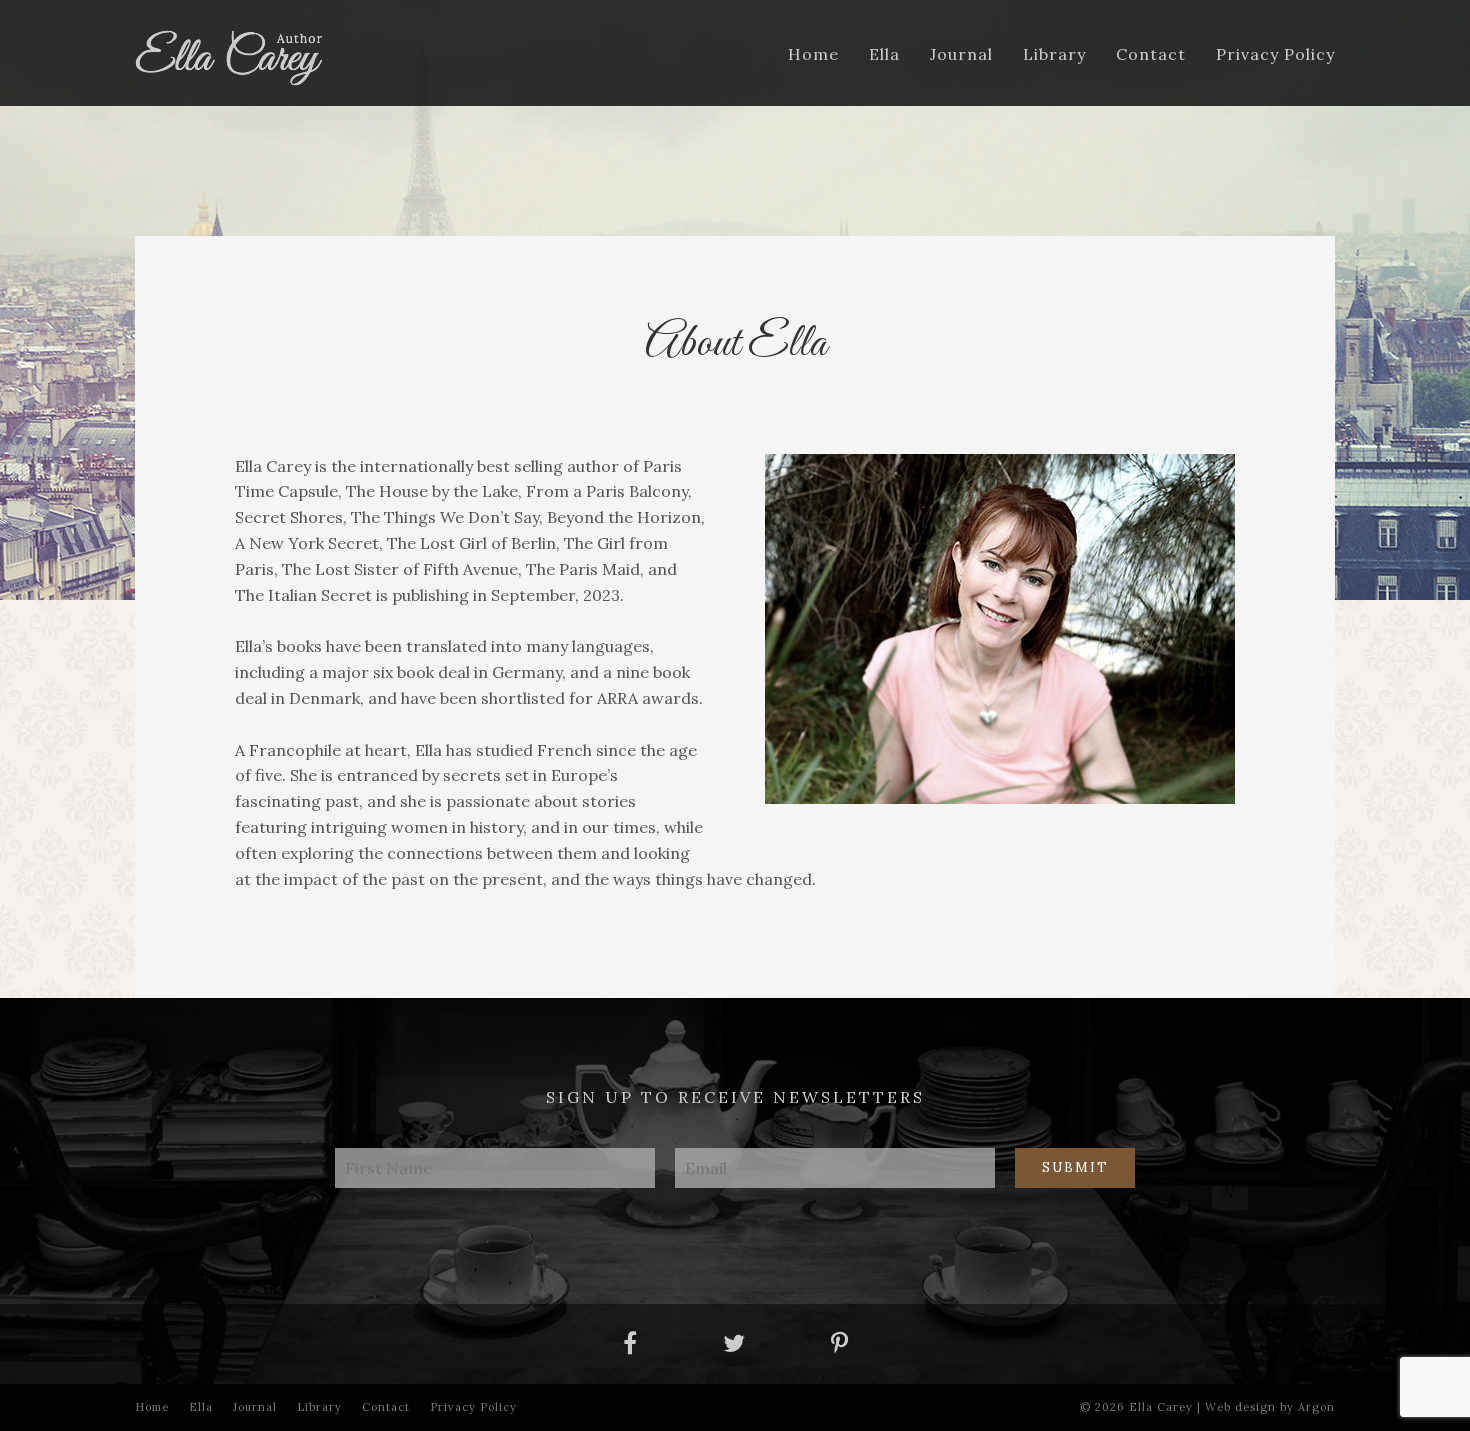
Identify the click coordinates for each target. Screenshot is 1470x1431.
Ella (884, 54)
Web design (1240, 1407)
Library (1054, 54)
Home (813, 54)
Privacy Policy (1275, 54)
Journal (961, 54)
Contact (1151, 54)
